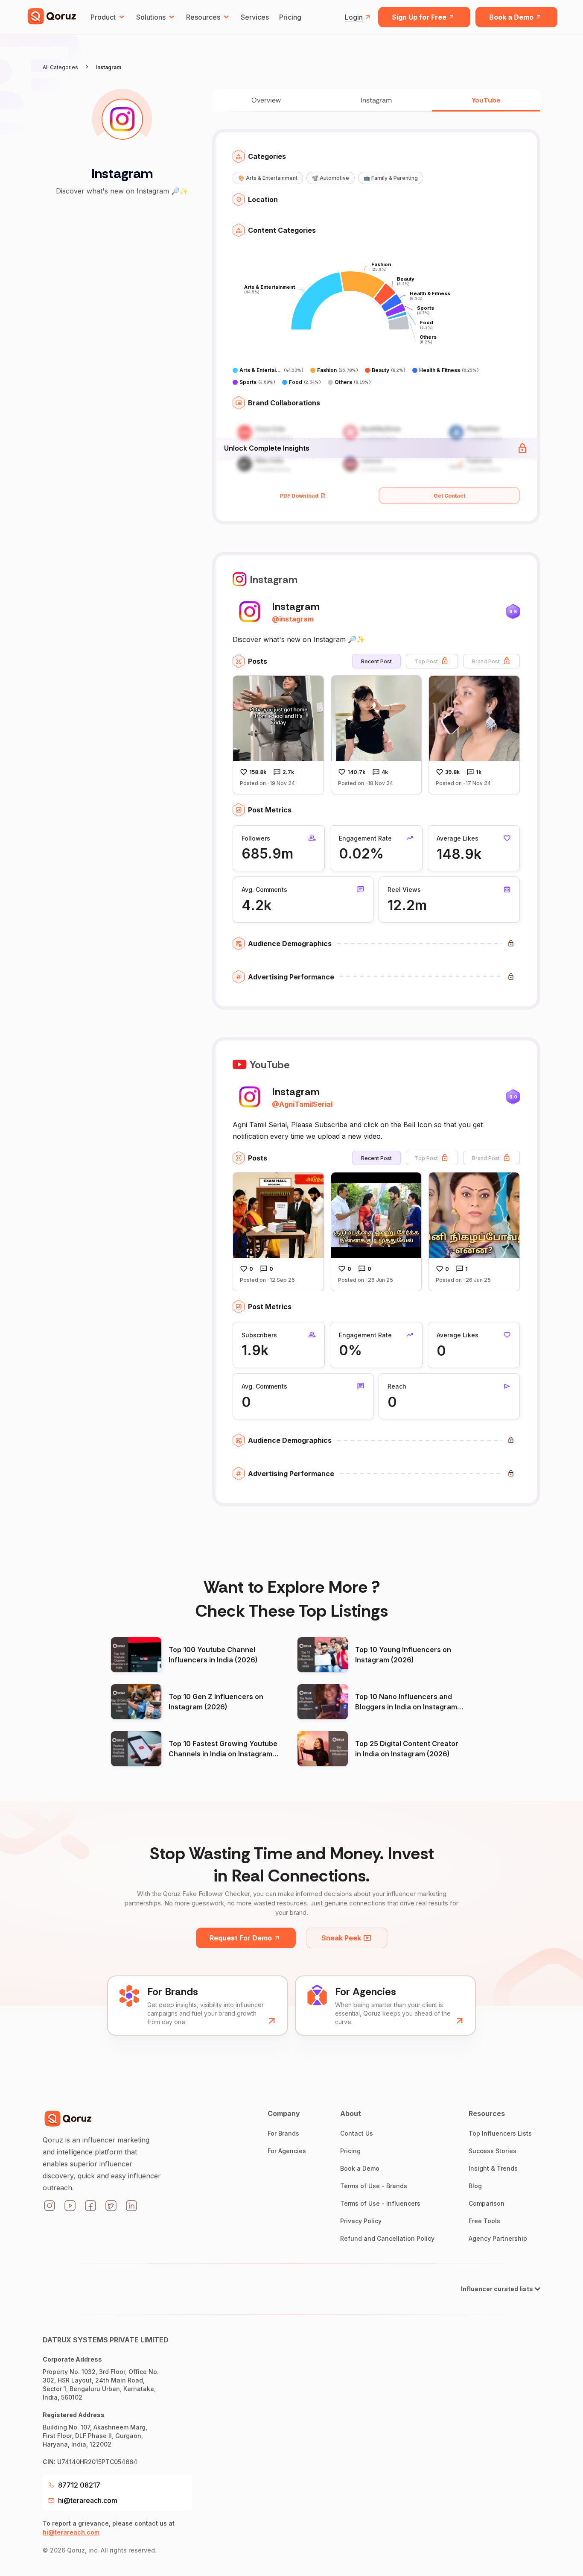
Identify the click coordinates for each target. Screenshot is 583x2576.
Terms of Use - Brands (374, 2186)
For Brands (283, 2133)
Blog (475, 2186)
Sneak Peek (341, 1938)
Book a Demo (511, 17)
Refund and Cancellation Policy (387, 2238)
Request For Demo (241, 1938)
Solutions (151, 17)
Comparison (487, 2203)
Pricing (290, 17)
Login (354, 17)
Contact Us (357, 2133)
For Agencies (287, 2151)
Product (103, 17)
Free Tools (484, 2221)
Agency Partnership (498, 2238)
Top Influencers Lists (500, 2133)
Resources (203, 17)
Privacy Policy (361, 2221)
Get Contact (449, 496)
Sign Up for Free (419, 17)
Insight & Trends (493, 2168)
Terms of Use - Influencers (380, 2203)
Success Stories (493, 2151)
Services (255, 17)
